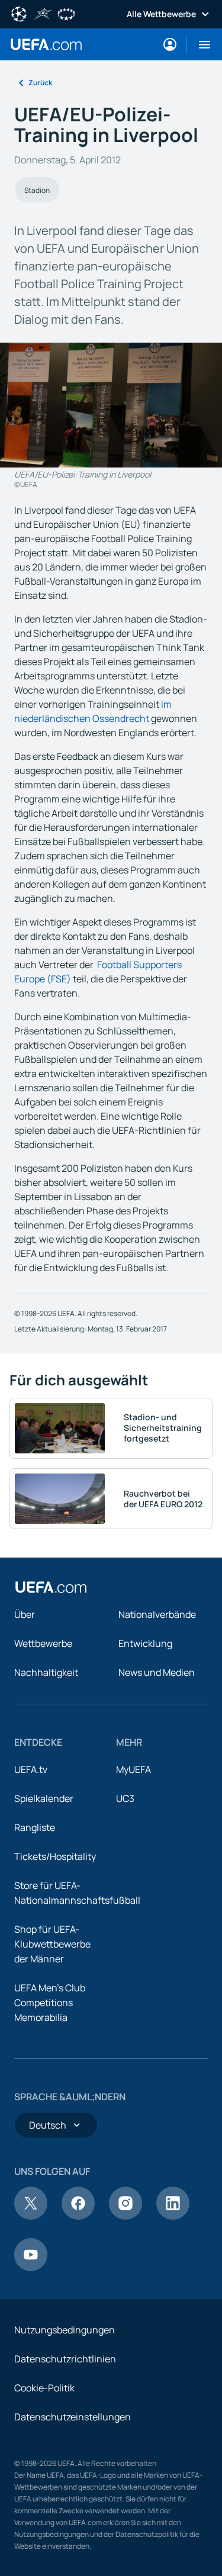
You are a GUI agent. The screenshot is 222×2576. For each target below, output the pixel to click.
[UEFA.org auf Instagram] (126, 2216)
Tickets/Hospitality (55, 1856)
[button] (200, 44)
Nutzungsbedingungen (65, 2330)
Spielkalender (44, 1798)
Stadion (37, 190)
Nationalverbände (157, 1614)
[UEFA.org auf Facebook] (78, 2216)
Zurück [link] (40, 83)
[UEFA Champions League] (19, 13)
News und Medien (157, 1672)
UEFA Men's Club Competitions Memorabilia (50, 2003)
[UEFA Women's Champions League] (66, 13)
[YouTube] (31, 2268)
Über (25, 1614)
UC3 (125, 1798)
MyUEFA (133, 1769)
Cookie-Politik (44, 2388)
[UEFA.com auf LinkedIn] (173, 2216)
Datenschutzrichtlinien (65, 2359)
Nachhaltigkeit (46, 1672)
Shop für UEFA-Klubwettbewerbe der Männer (52, 1944)
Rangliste (35, 1827)
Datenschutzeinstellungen (73, 2417)
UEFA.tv (31, 1769)
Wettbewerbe (43, 1643)
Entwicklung (145, 1643)
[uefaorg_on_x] (31, 2216)
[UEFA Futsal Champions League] (43, 13)
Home (46, 44)
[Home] (51, 1587)
